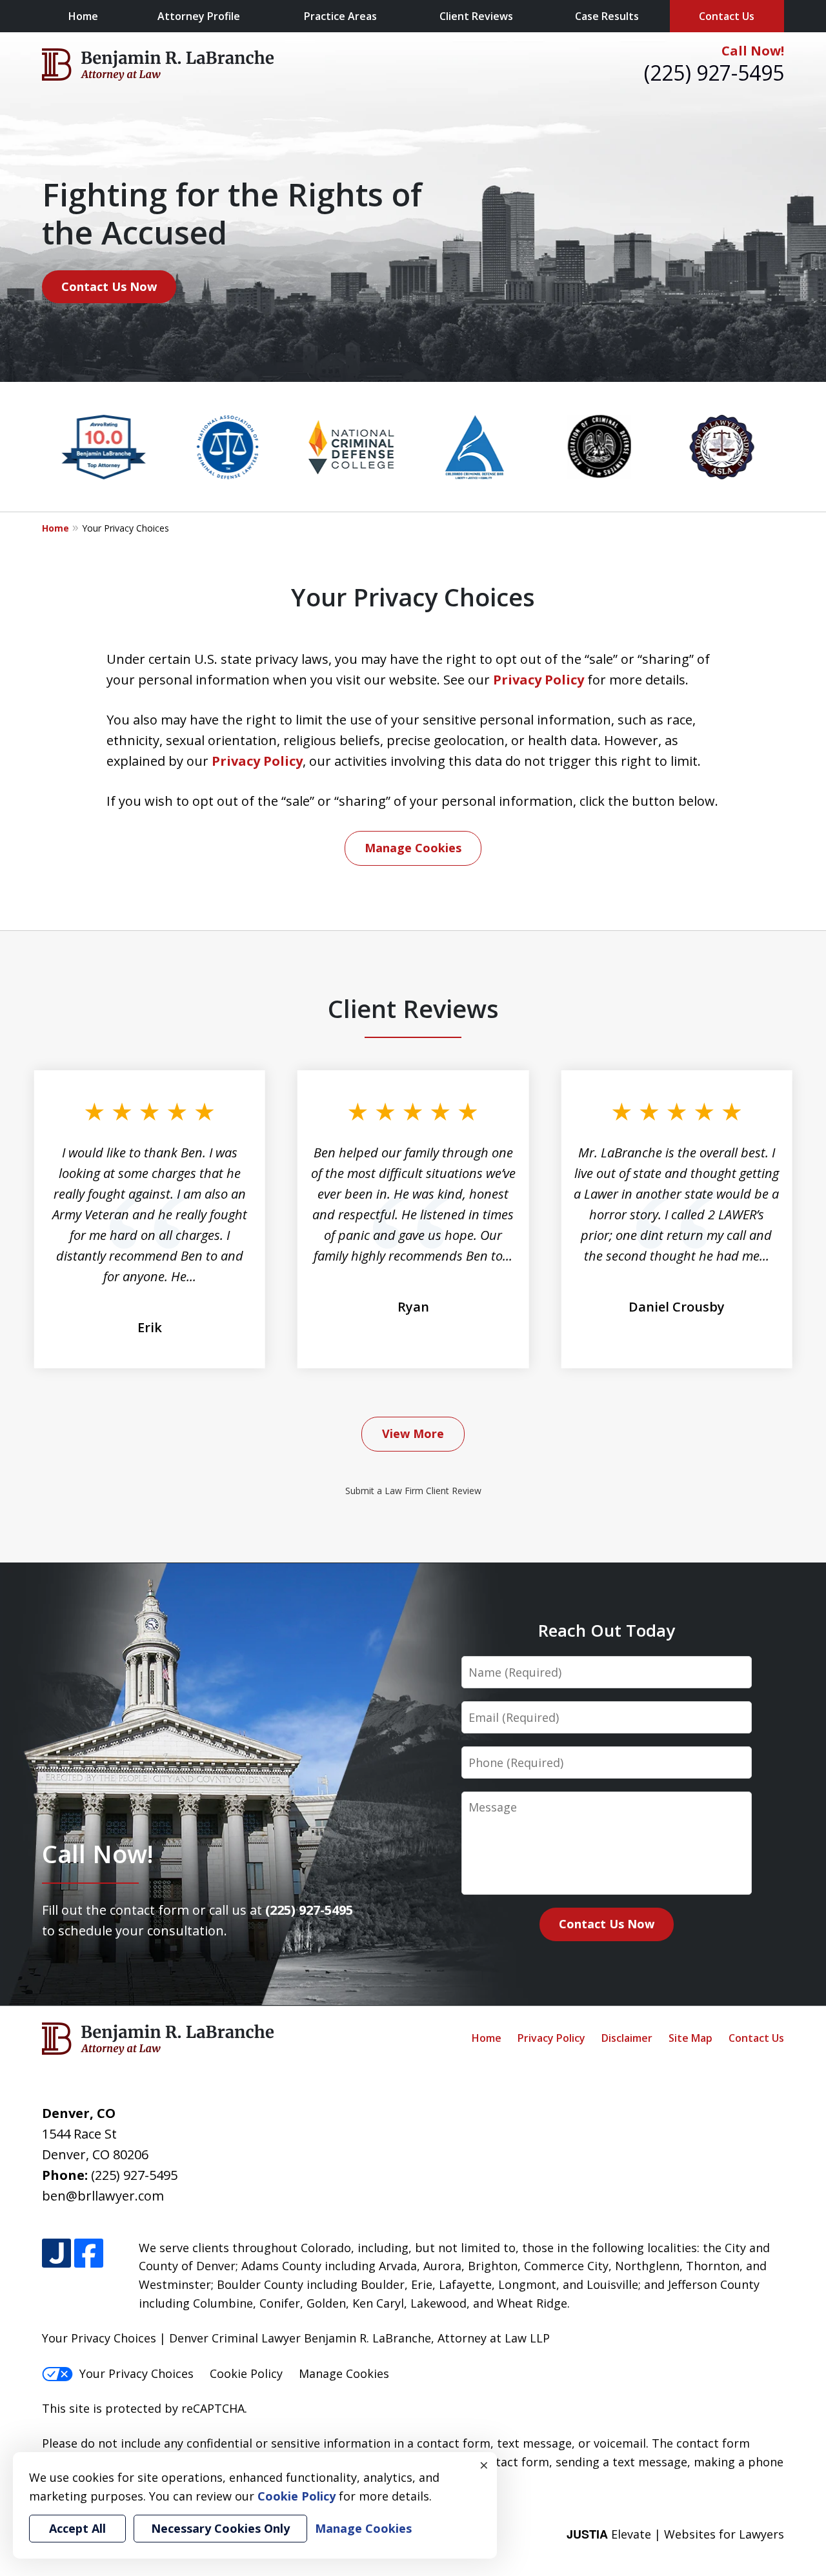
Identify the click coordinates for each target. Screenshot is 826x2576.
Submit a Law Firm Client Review (413, 1491)
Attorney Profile (199, 16)
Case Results (607, 16)
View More (413, 1433)
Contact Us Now (109, 286)
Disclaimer (627, 2038)
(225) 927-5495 (714, 73)
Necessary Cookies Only (220, 2528)
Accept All (77, 2528)
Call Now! (753, 51)
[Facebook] (89, 2253)
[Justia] (56, 2253)
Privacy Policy (539, 680)
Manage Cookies (413, 848)
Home (83, 16)
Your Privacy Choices (136, 2373)
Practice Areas (340, 16)
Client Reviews (476, 16)
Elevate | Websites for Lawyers (675, 2534)
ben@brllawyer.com (103, 2196)
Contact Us (727, 16)
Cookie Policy (246, 2373)
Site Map (690, 2038)
